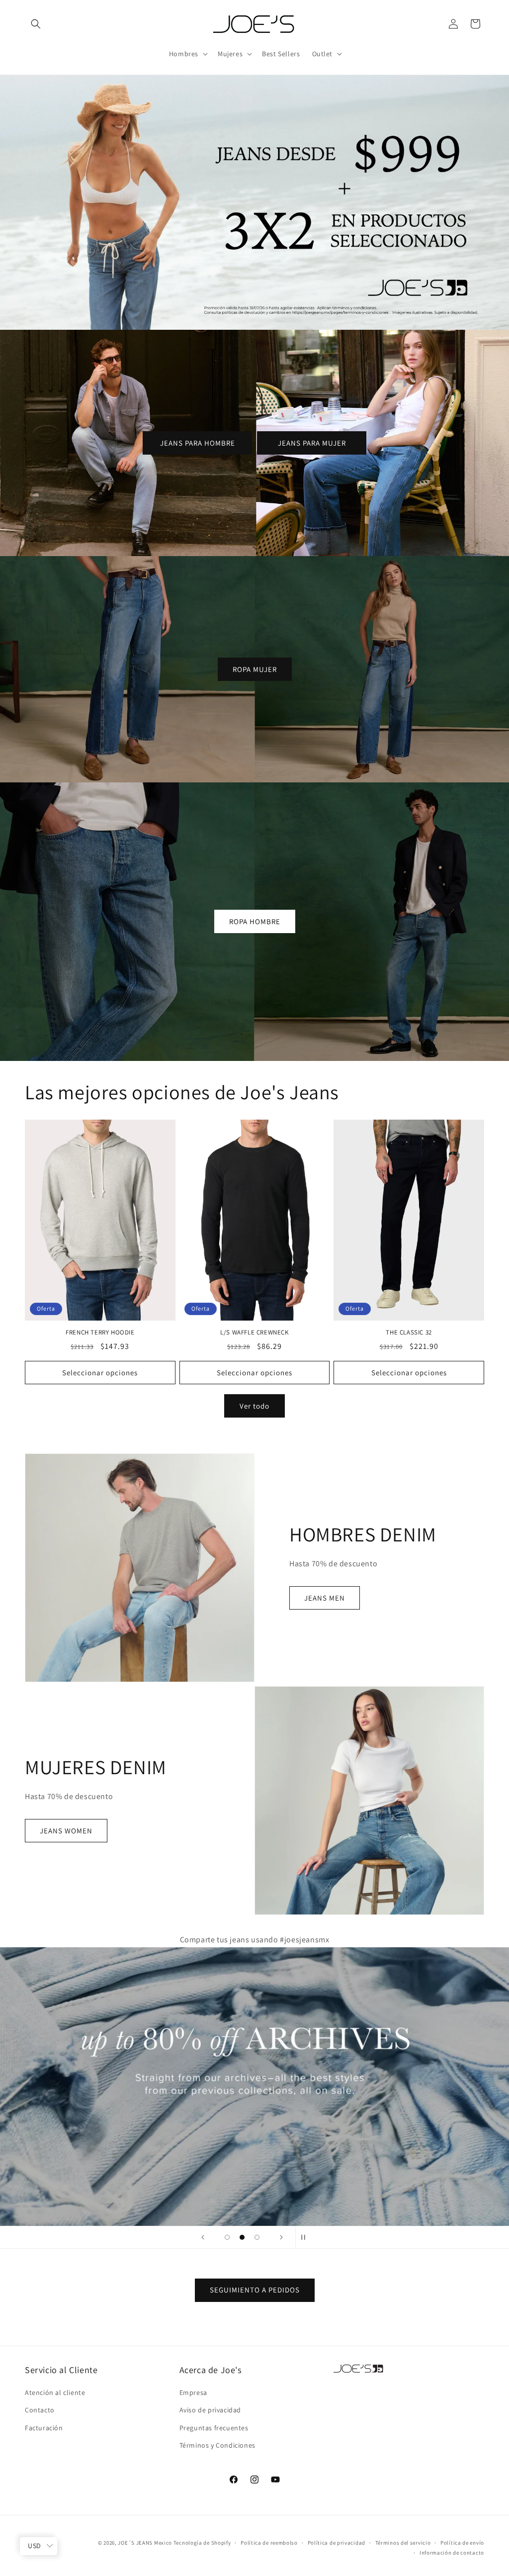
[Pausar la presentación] (306, 2237)
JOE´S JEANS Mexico (145, 2543)
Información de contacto (452, 2553)
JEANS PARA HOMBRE (198, 442)
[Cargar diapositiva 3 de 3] (257, 2237)
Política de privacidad (337, 2543)
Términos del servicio (403, 2543)
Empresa (193, 2392)
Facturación (44, 2428)
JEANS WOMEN (66, 1831)
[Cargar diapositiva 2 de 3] (242, 2237)
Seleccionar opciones (100, 1373)
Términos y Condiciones (217, 2445)
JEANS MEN (325, 1598)
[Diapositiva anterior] (203, 2237)
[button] (36, 24)
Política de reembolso (269, 2543)
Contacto (40, 2410)
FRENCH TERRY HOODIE (100, 1333)
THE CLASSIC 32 (409, 1333)
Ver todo (254, 1406)
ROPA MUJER (255, 669)
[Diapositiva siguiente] (281, 2237)
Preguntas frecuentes (214, 2428)
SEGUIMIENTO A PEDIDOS (255, 2290)
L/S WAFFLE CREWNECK (254, 1333)
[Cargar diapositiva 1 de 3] (227, 2237)
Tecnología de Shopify (202, 2543)
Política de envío (462, 2543)
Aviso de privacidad (210, 2410)
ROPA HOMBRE (255, 921)
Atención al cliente (55, 2392)
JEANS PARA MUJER (312, 442)
